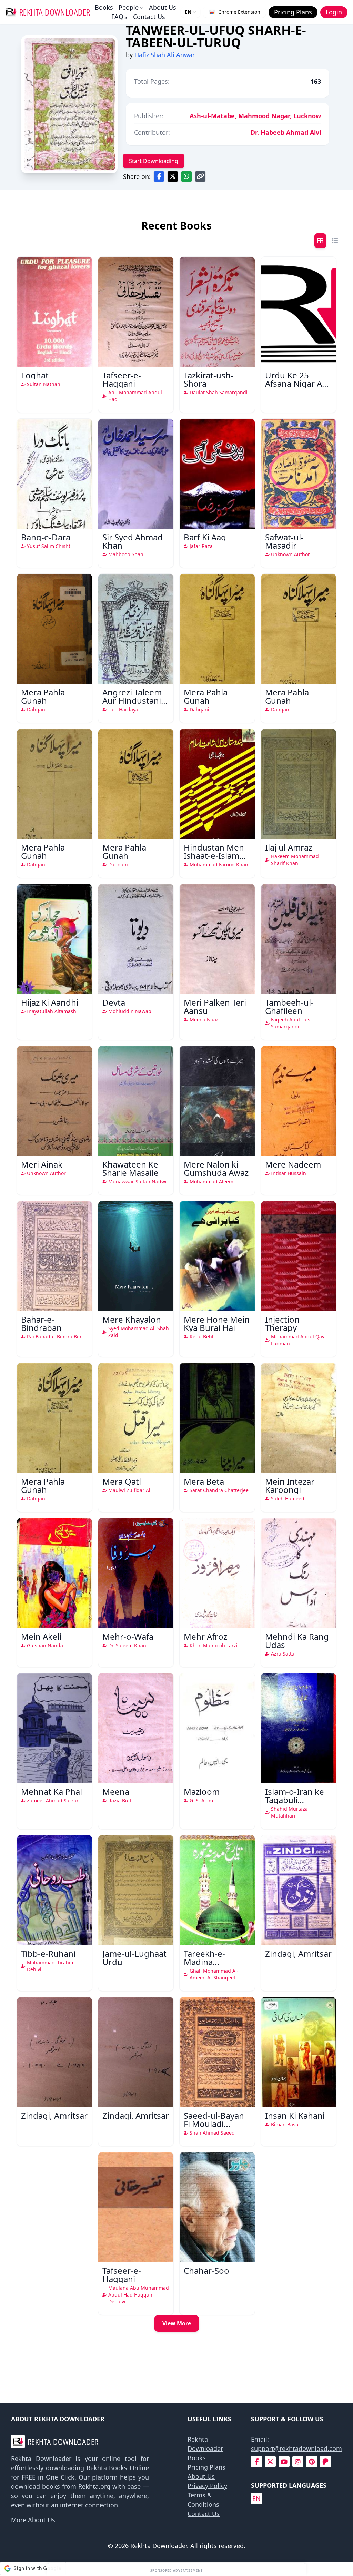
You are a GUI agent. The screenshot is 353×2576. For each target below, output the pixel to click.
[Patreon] (325, 2462)
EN (188, 12)
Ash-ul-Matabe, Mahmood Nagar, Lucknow (255, 116)
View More (177, 2323)
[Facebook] (257, 2462)
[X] (270, 2462)
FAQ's (119, 17)
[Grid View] (320, 241)
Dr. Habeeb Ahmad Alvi (286, 132)
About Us (163, 7)
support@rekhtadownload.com (296, 2448)
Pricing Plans (206, 2467)
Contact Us (149, 17)
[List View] (335, 241)
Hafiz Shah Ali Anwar (165, 55)
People (129, 7)
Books (104, 7)
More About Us (33, 2520)
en (256, 2498)
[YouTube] (284, 2462)
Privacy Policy (207, 2486)
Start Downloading (154, 161)
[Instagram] (298, 2462)
